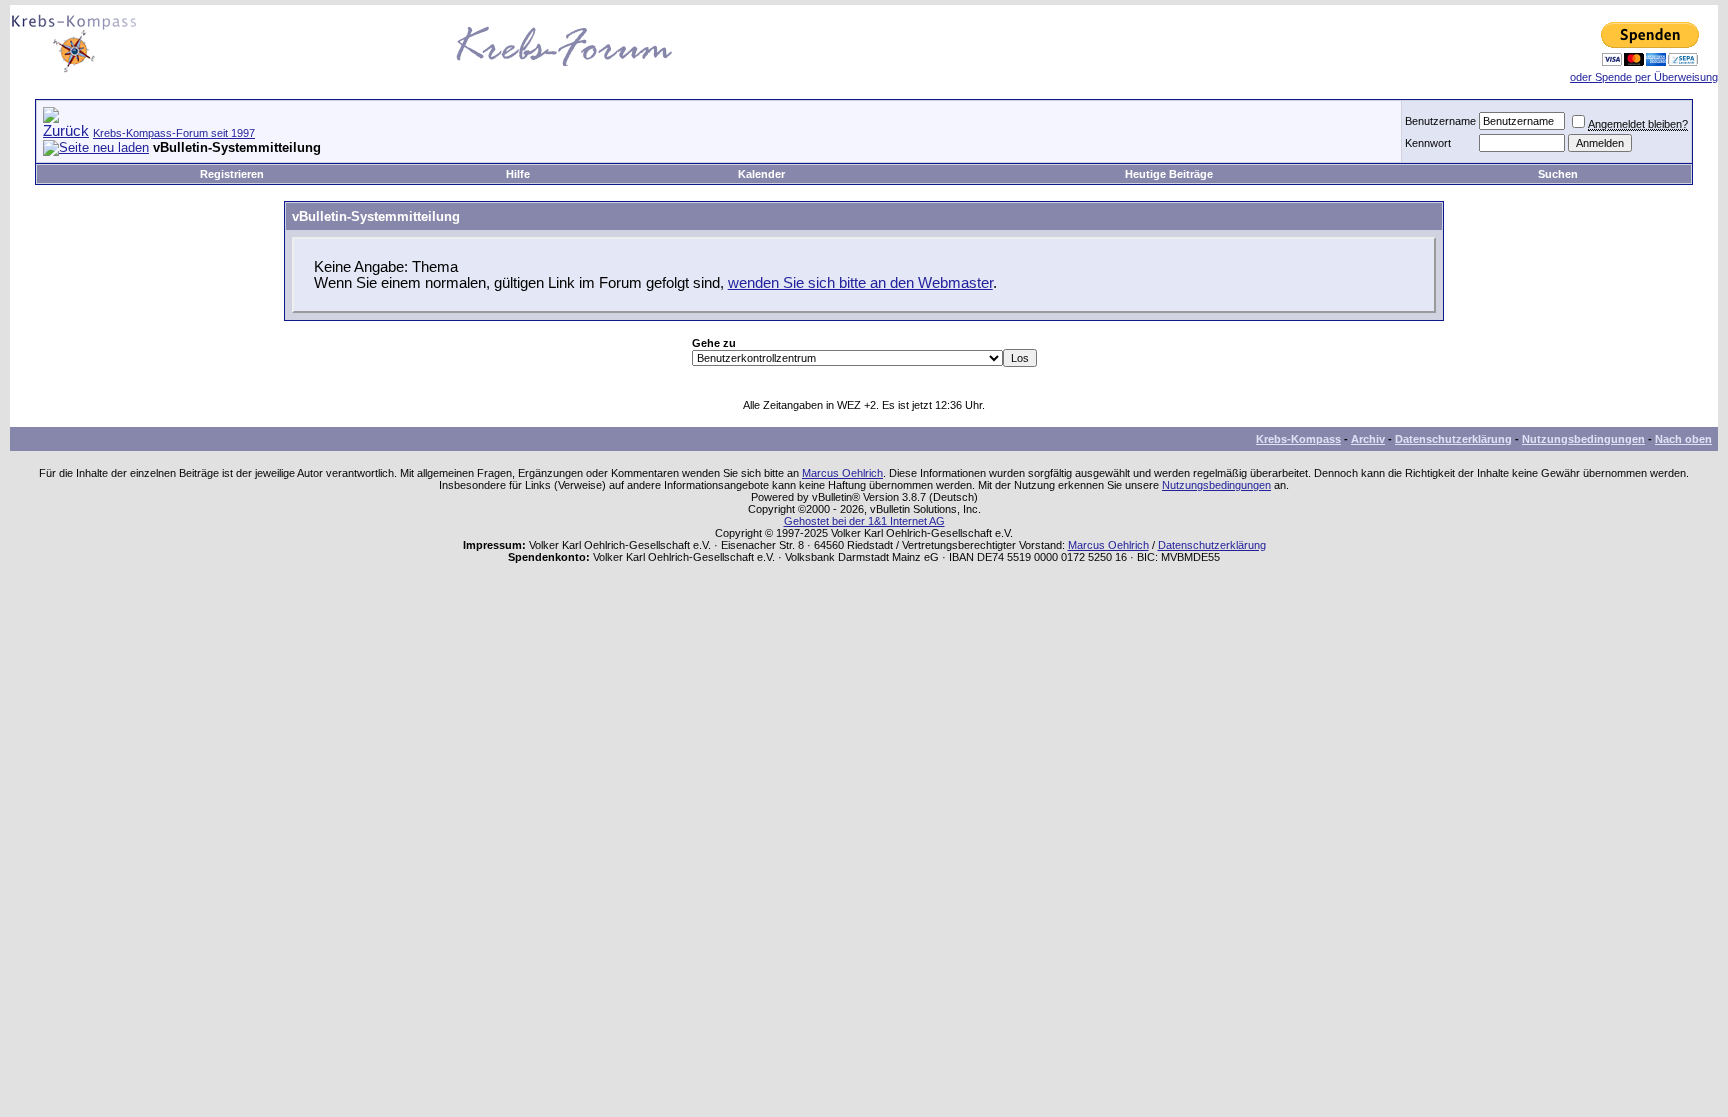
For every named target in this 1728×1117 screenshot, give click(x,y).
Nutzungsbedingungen (1583, 439)
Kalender (761, 174)
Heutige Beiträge (1169, 174)
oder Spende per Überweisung (1644, 77)
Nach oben (1683, 439)
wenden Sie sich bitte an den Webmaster (860, 283)
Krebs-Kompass (1298, 439)
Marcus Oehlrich (842, 473)
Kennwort (1428, 143)
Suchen (1558, 174)
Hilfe (518, 174)
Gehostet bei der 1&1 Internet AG (864, 521)
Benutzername (1440, 121)
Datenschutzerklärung (1453, 439)
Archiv (1368, 439)
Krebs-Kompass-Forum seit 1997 (174, 133)
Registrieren (232, 174)
